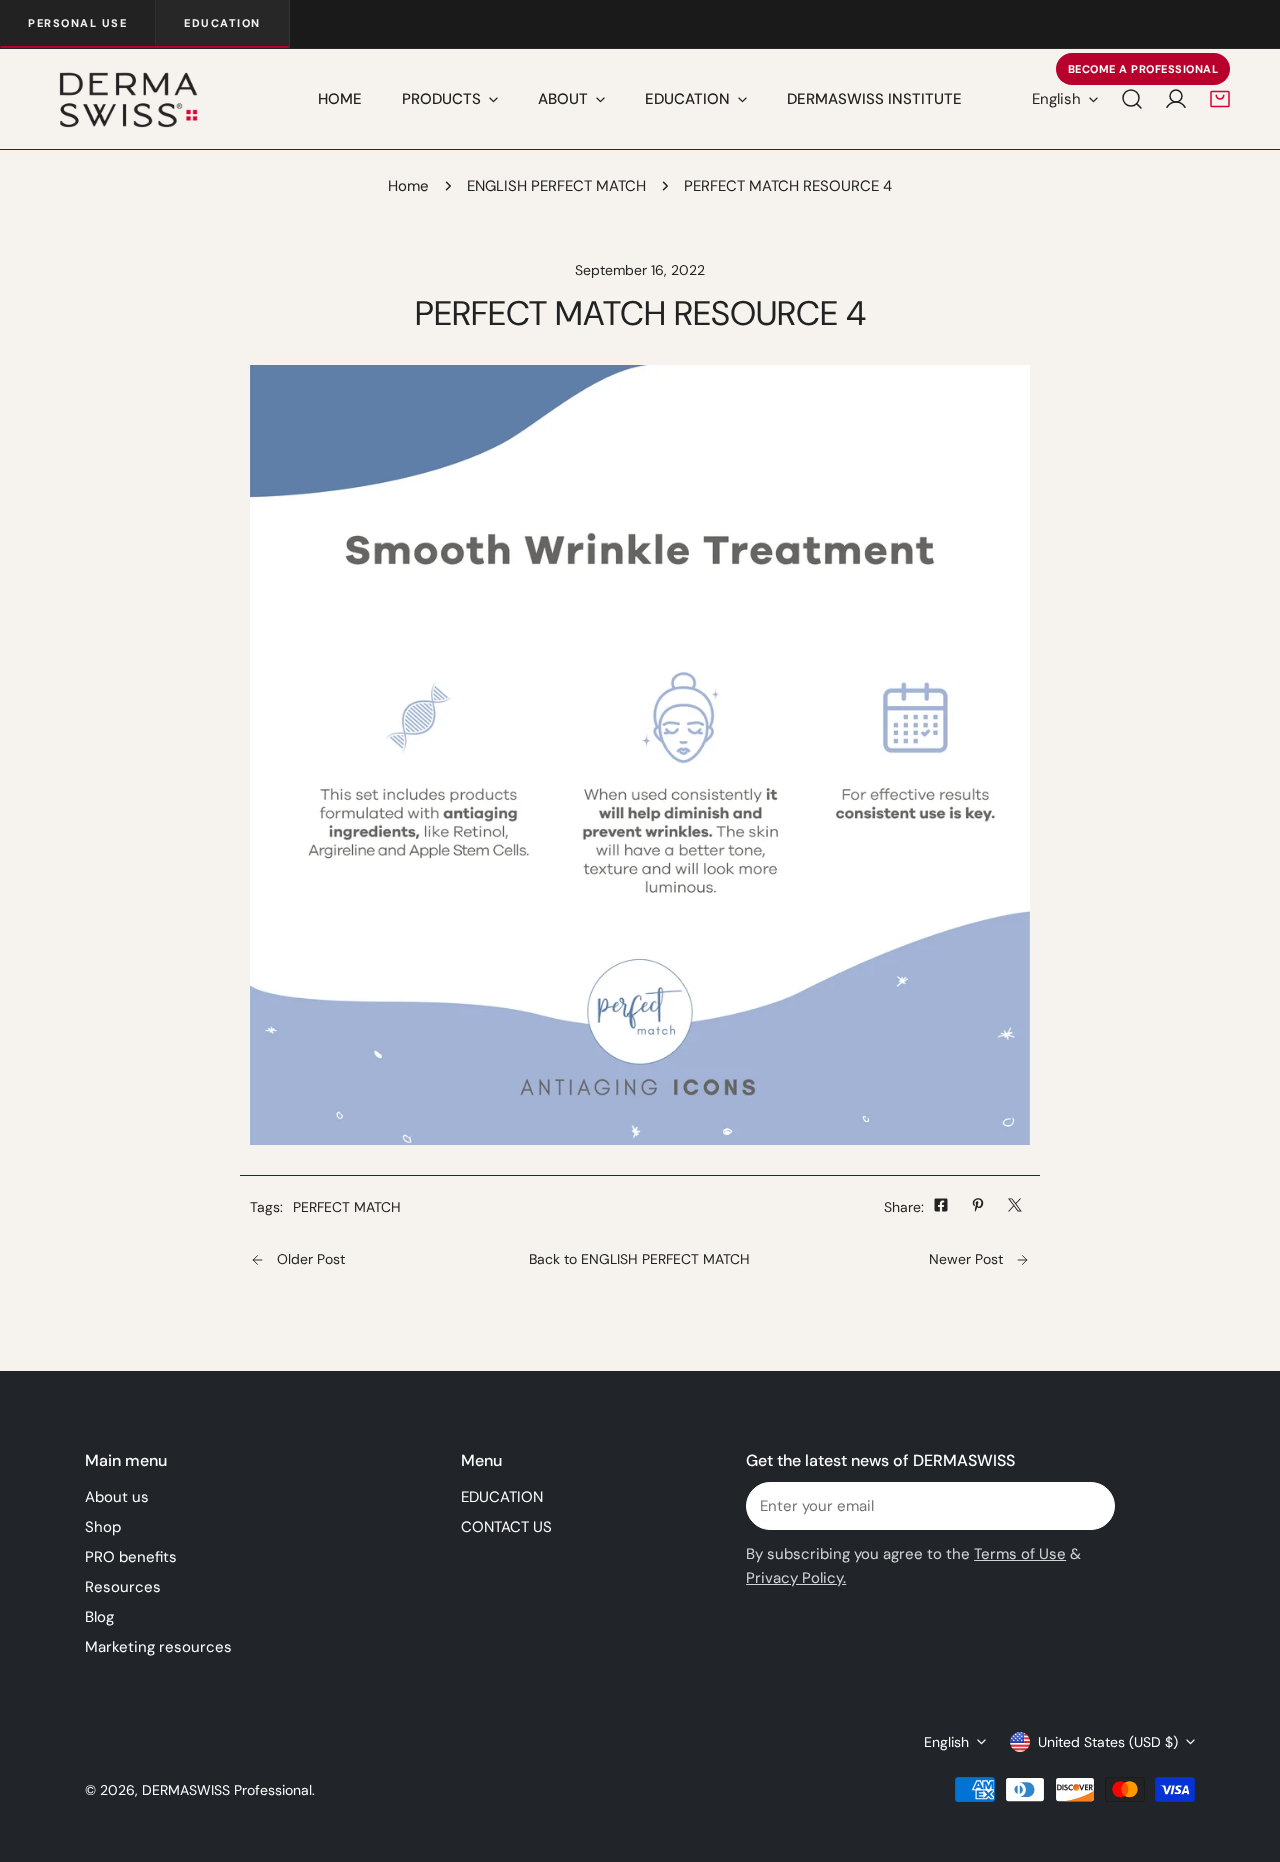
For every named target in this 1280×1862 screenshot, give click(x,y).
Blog (99, 1617)
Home (408, 186)
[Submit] (1089, 1505)
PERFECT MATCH (347, 1207)
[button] (1220, 99)
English (1056, 99)
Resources (123, 1587)
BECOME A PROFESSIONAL (1143, 69)
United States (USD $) (1108, 1742)
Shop (103, 1527)
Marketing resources (158, 1647)
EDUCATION (502, 1497)
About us (117, 1497)
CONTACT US (506, 1527)
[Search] (1132, 99)
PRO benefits (131, 1557)
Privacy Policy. (796, 1578)
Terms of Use (1020, 1554)
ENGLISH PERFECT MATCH (556, 186)
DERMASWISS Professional (227, 1790)
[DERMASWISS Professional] (127, 99)
